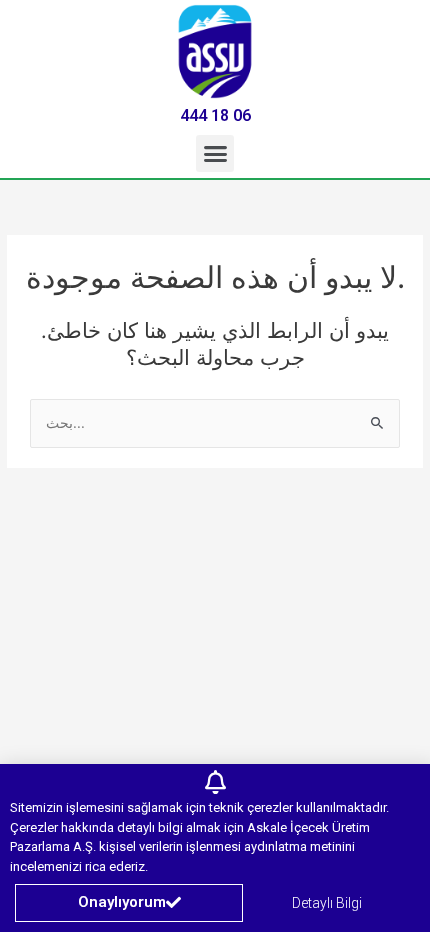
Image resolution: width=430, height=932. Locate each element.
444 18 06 (215, 115)
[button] (215, 154)
